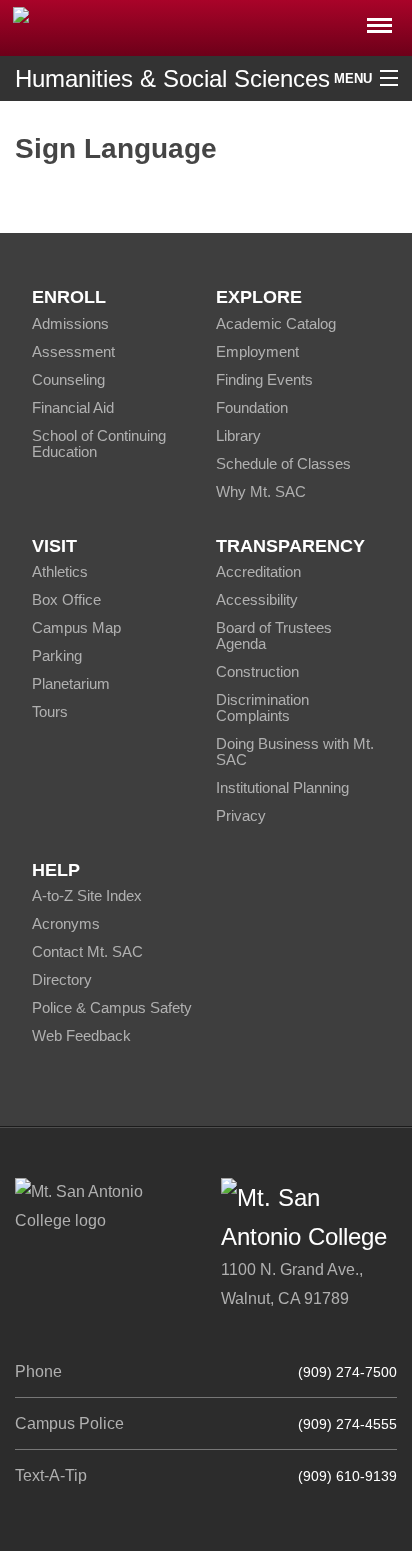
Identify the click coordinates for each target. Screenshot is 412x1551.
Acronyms (66, 923)
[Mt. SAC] (206, 26)
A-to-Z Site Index (87, 895)
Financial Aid (73, 407)
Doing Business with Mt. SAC (295, 751)
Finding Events (264, 379)
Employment (257, 351)
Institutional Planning (282, 787)
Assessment (73, 351)
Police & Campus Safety (112, 1007)
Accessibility (257, 599)
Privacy (241, 815)
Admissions (70, 323)
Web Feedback (81, 1035)
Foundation (252, 407)
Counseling (68, 379)
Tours (50, 711)
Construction (257, 671)
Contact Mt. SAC (87, 951)
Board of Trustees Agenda (274, 635)
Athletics (60, 571)
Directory (62, 979)
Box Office (66, 599)
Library (238, 435)
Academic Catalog (276, 323)
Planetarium (71, 683)
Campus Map (76, 627)
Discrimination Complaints (262, 707)
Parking (57, 655)
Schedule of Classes (283, 463)
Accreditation (258, 571)
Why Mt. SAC (261, 491)
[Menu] (379, 19)
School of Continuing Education (99, 443)
